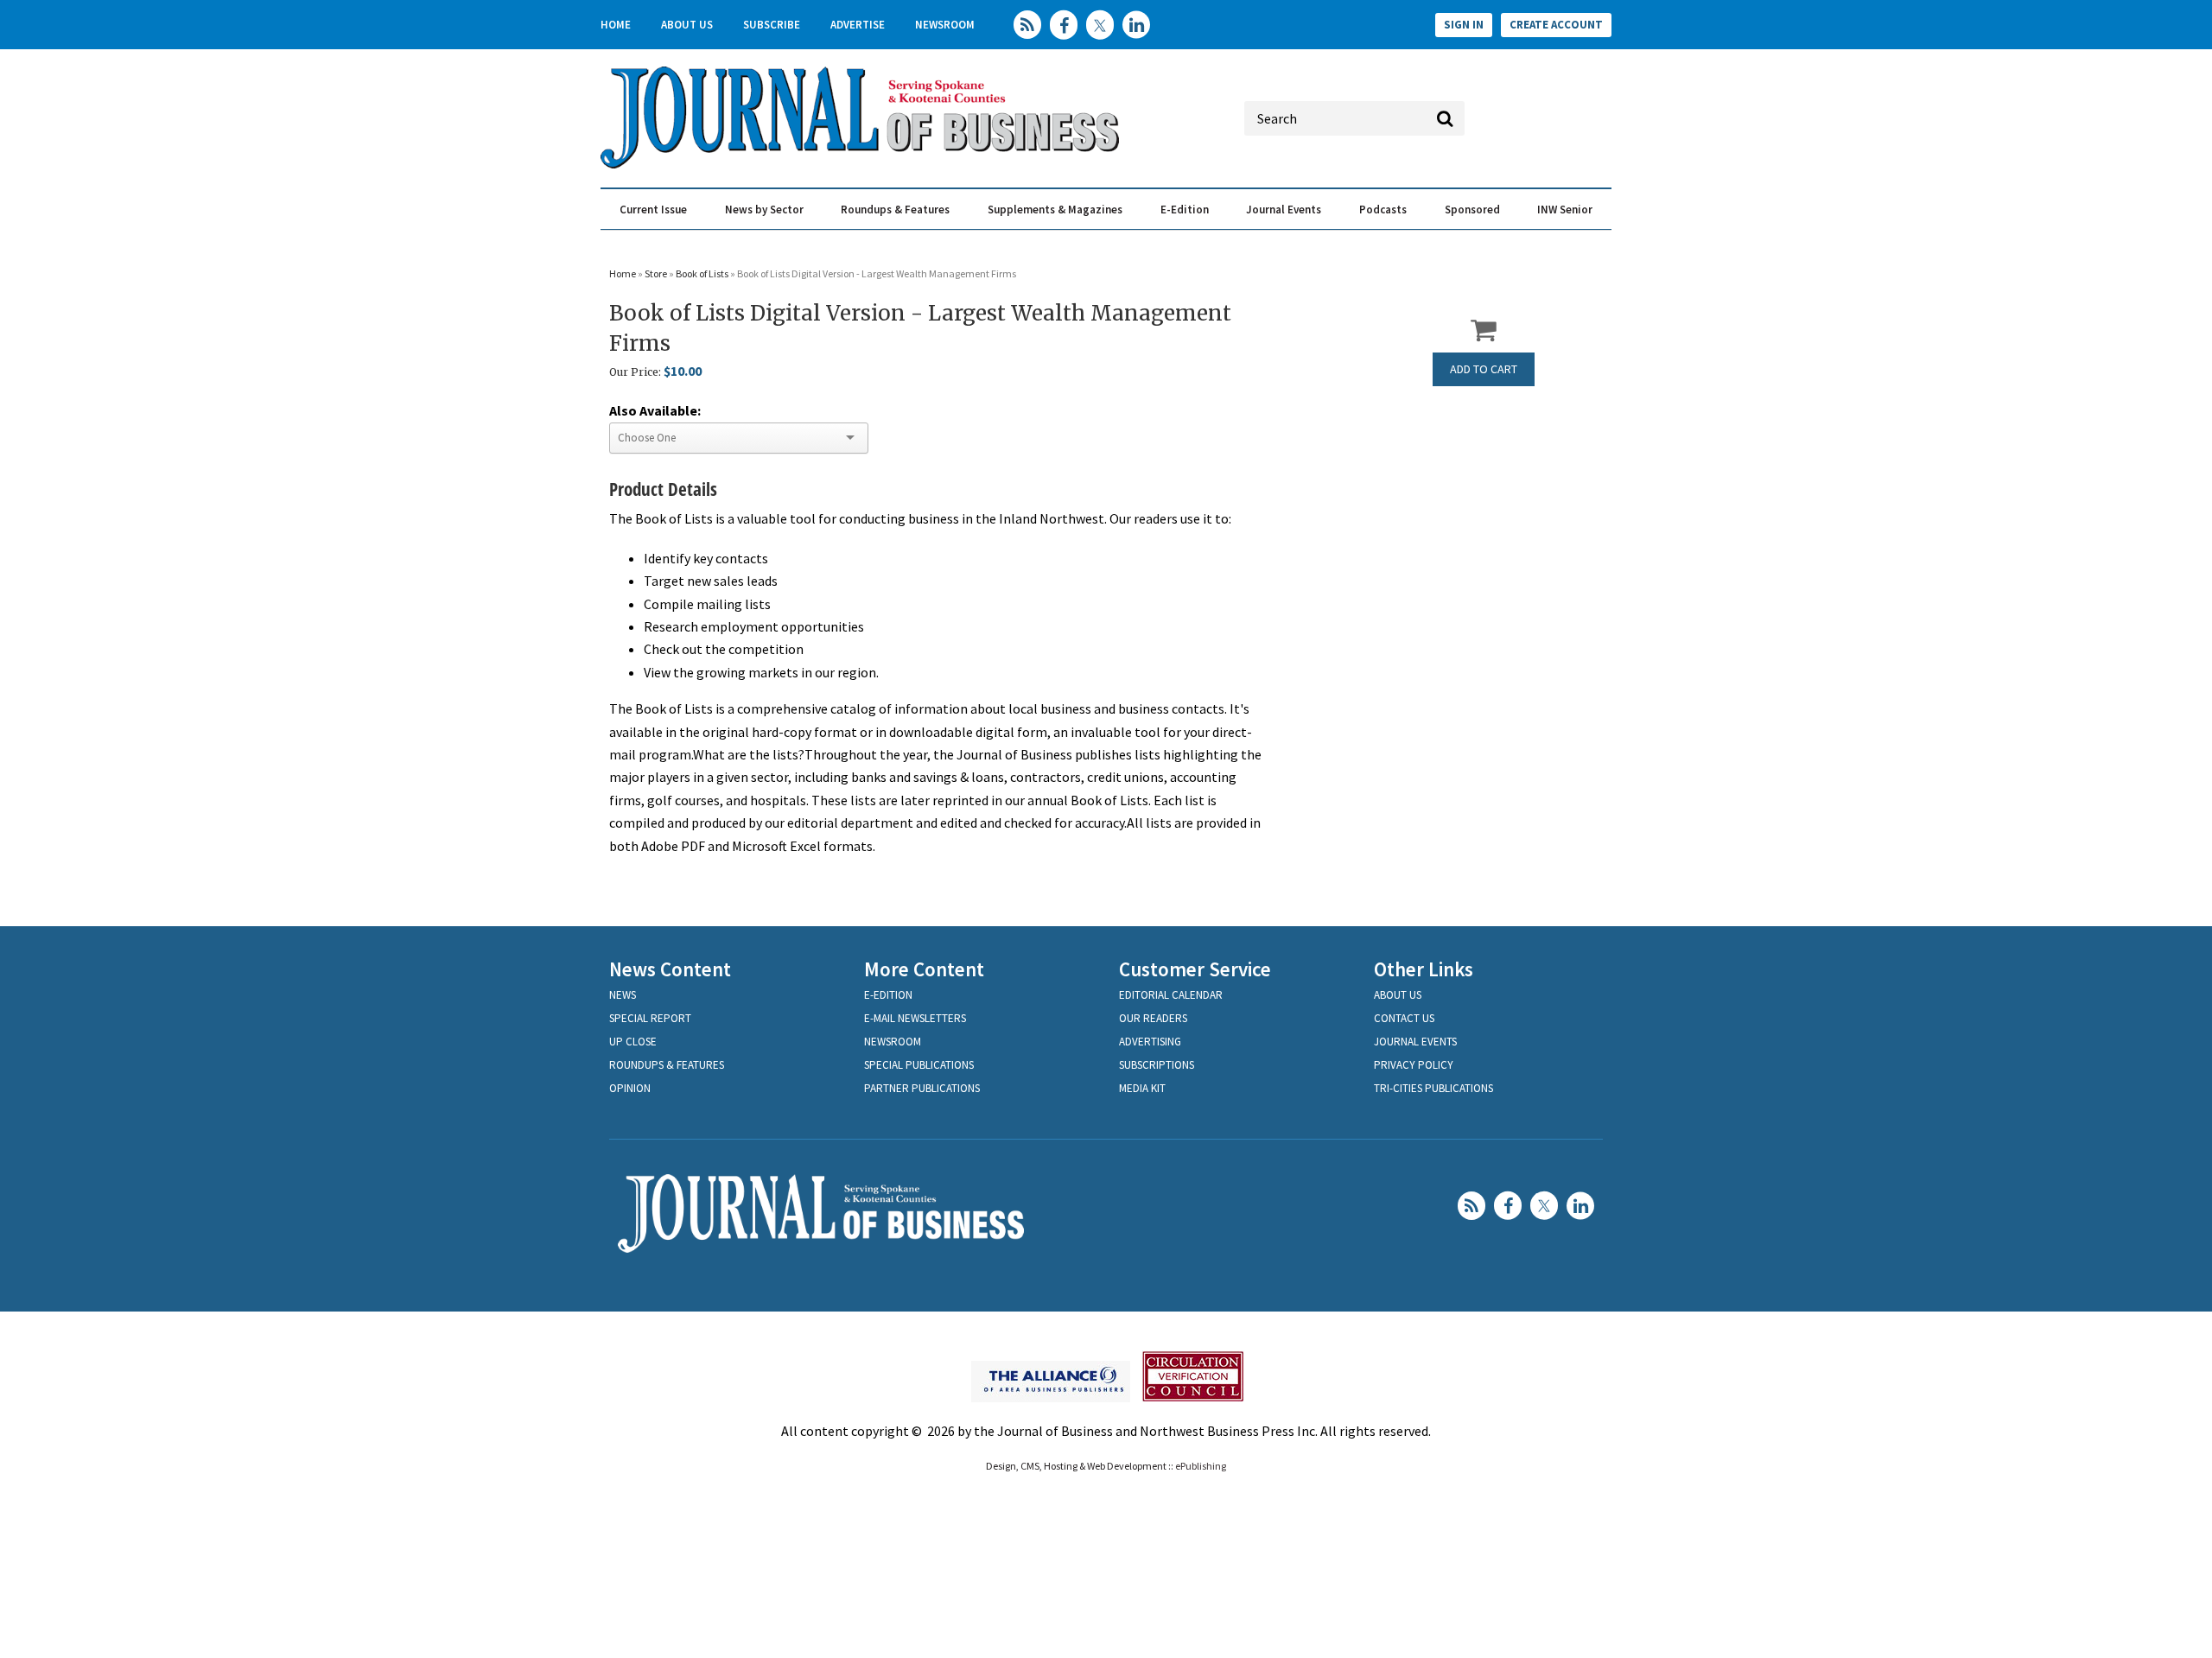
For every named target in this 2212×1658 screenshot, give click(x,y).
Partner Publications (922, 1088)
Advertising (1150, 1042)
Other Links (1424, 969)
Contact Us (1404, 1018)
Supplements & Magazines (1055, 210)
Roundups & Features (895, 210)
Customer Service (1195, 969)
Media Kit (1142, 1088)
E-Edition (1185, 210)
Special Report (650, 1018)
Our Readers (1153, 1018)
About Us (687, 25)
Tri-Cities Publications (1433, 1088)
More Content (924, 969)
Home (616, 25)
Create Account (1556, 25)
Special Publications (919, 1065)
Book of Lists (703, 273)
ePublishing (1201, 1466)
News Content (670, 969)
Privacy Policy (1414, 1065)
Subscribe (772, 25)
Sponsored (1472, 210)
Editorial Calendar (1171, 995)
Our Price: (635, 372)
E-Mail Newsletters (915, 1018)
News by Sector (764, 210)
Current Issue (653, 210)
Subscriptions (1157, 1065)
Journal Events (1284, 210)
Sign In (1464, 25)
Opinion (630, 1088)
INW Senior (1565, 210)
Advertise (858, 25)
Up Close (633, 1042)
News (623, 995)
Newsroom (945, 25)
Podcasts (1383, 210)
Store (656, 273)
